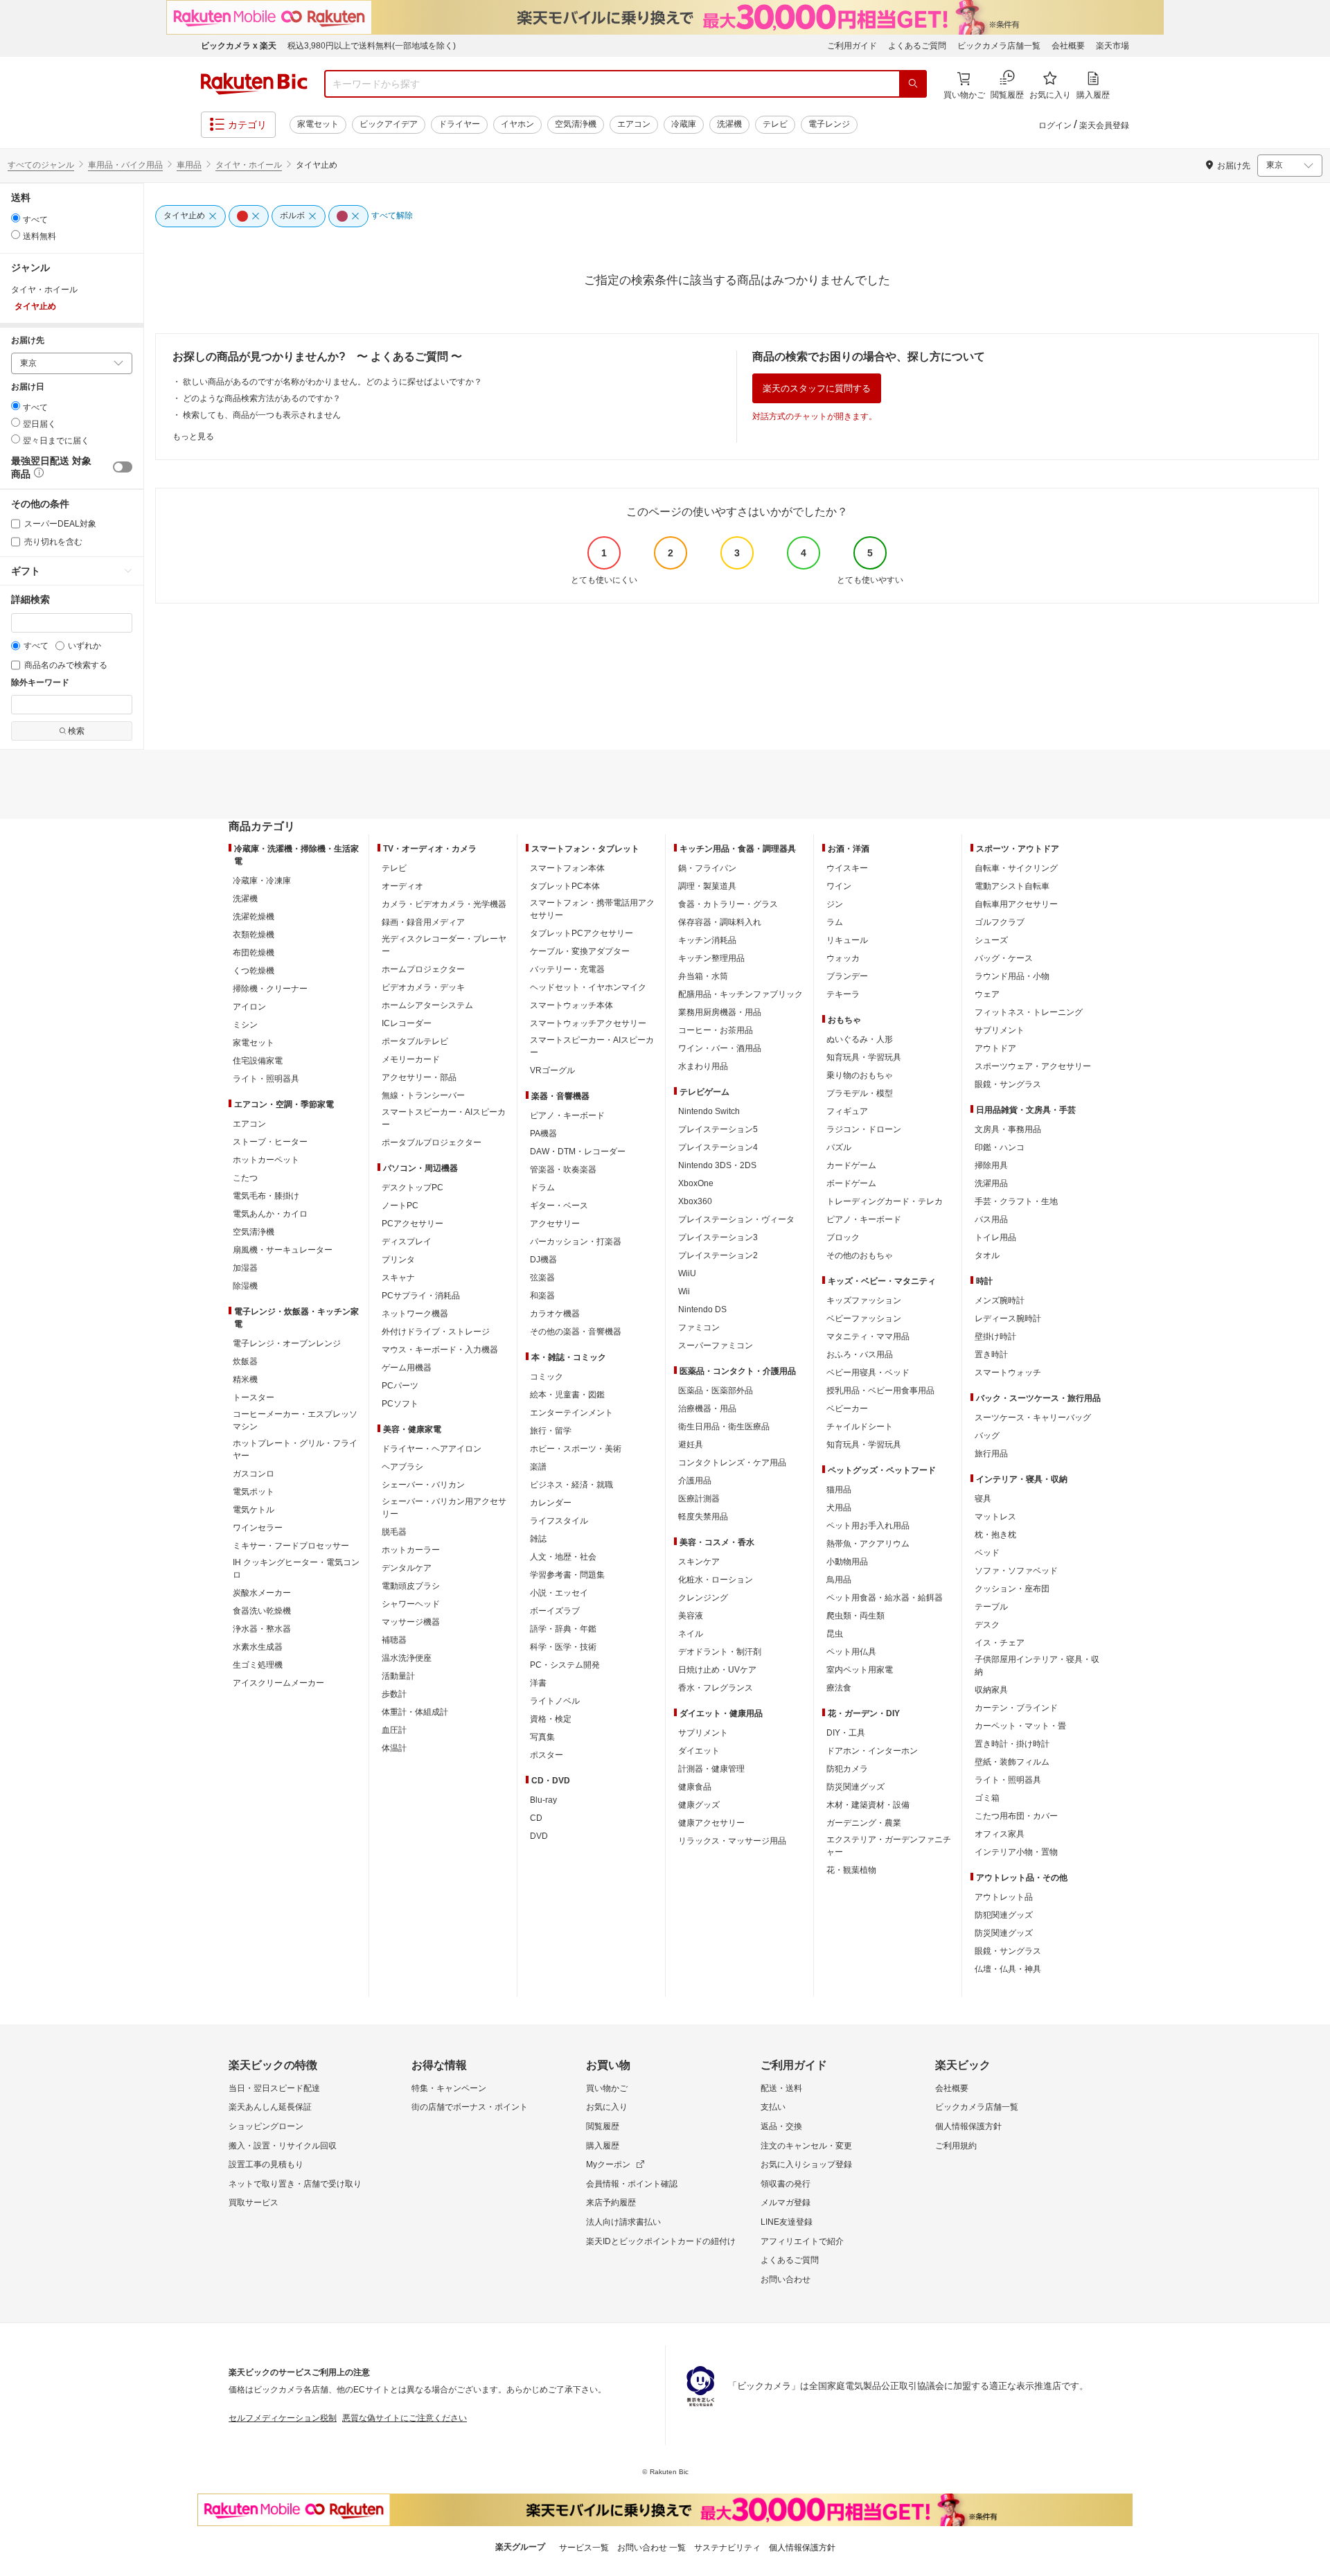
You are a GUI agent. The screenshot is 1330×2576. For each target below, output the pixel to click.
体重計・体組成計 (415, 1712)
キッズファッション (864, 1300)
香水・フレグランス (716, 1688)
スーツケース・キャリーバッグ (1033, 1418)
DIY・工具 (846, 1733)
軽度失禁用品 (703, 1517)
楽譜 (538, 1467)
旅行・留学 (551, 1431)
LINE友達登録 (787, 2222)
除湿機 (245, 1286)
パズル (839, 1147)
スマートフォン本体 (567, 868)
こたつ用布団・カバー (1016, 1816)
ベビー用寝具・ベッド (868, 1373)
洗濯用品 (991, 1183)
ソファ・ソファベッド (1016, 1571)
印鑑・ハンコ (1000, 1147)
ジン (835, 904)
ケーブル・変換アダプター (580, 951)
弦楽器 (542, 1278)
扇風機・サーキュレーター (283, 1250)
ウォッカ (843, 958)
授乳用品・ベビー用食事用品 (880, 1391)
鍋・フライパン (707, 868)
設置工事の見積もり (266, 2164)
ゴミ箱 (987, 1798)
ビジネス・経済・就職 (571, 1485)
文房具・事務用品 (1008, 1129)
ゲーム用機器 (407, 1368)
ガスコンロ (254, 1474)
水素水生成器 (258, 1647)
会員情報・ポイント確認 (632, 2184)
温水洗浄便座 (407, 1658)
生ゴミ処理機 (258, 1665)
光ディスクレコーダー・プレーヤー (444, 945)
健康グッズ (699, 1805)
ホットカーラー (411, 1550)
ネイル (691, 1634)
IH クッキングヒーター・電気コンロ (296, 1569)
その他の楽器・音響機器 (576, 1332)
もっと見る (193, 436)
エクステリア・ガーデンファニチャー (889, 1846)
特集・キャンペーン (449, 2088)
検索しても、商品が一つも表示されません (262, 415)
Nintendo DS (702, 1309)
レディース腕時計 (1008, 1318)
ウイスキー (847, 868)
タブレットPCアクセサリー (582, 933)
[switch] (123, 467)
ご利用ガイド (852, 46)
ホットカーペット (266, 1160)
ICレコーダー (407, 1023)
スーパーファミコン (716, 1346)
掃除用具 (991, 1165)
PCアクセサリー (413, 1224)
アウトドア (995, 1048)
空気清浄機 (576, 124)
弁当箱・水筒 (703, 976)
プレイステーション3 (718, 1237)
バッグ (987, 1436)
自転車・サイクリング (1016, 868)
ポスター (547, 1755)
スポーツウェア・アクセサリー (1033, 1066)
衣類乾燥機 (254, 935)
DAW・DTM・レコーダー (578, 1152)
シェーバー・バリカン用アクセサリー (444, 1508)
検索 (76, 731)
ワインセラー (258, 1528)
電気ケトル (254, 1510)
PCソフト (400, 1404)
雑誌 (538, 1539)
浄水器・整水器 (262, 1629)
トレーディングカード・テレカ (885, 1201)
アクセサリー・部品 (419, 1077)
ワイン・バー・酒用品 (720, 1048)
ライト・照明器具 (266, 1079)
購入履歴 (603, 2146)
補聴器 (394, 1640)
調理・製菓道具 (707, 886)
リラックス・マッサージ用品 (732, 1841)
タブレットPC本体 (565, 886)
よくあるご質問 (917, 46)
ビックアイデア (389, 124)
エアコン (634, 124)
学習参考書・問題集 (567, 1575)
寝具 (983, 1499)
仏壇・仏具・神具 (1008, 1969)
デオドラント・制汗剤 (720, 1652)
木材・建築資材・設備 (868, 1805)
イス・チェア (1000, 1643)
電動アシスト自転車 (1012, 886)
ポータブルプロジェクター (432, 1143)
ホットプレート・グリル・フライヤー (295, 1449)
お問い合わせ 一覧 (651, 2548)
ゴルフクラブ (1000, 922)
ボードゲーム (851, 1183)
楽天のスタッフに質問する (817, 388)
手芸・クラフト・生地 (1016, 1201)
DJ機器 (543, 1260)
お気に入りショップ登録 (806, 2164)
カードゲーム (851, 1165)
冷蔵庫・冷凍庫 (262, 881)
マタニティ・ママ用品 (868, 1336)
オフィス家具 (1000, 1834)
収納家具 (991, 1690)
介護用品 (695, 1481)
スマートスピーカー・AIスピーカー (444, 1118)
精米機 (245, 1379)
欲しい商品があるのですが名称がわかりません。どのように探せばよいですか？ (332, 382)
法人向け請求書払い (623, 2222)
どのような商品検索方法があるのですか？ (262, 398)
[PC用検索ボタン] (913, 84)
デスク (987, 1625)
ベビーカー (847, 1409)
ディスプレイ (407, 1242)
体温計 (394, 1748)
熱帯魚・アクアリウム (868, 1544)
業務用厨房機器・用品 (720, 1012)
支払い (773, 2107)
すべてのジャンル (41, 165)
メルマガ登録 (786, 2203)
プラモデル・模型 (860, 1093)
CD (536, 1818)
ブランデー (847, 976)
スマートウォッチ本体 (571, 1005)
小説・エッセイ (559, 1593)
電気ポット (254, 1492)
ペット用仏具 (851, 1652)
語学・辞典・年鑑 (563, 1629)
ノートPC (400, 1206)
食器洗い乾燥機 (262, 1611)
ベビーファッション (864, 1318)
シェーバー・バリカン (423, 1485)
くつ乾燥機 (254, 971)
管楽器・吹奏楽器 (563, 1170)
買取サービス (254, 2203)
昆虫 (835, 1634)
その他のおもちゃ (860, 1255)
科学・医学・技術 (563, 1647)
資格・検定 (551, 1719)
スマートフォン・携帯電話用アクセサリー (592, 909)
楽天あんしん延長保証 (270, 2107)
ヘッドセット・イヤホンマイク (588, 987)
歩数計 (394, 1694)
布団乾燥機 (254, 953)
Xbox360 (695, 1201)
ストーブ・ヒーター (270, 1142)
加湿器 (245, 1268)
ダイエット (699, 1751)
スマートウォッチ (1008, 1373)
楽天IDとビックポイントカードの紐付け (661, 2241)
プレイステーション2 (718, 1255)
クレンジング (703, 1598)
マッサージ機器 (411, 1622)
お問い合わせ (786, 2279)
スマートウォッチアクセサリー (588, 1023)
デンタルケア (407, 1568)
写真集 (542, 1737)
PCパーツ (400, 1386)
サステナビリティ (727, 2548)
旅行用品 (991, 1454)
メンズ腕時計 (1000, 1300)
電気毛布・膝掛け (266, 1196)
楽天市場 (1112, 46)
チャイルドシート (860, 1427)
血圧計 (394, 1730)
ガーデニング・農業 (864, 1823)
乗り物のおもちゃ (860, 1075)
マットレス (995, 1517)
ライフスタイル (559, 1521)
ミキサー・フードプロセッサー (291, 1546)
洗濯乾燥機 (254, 917)
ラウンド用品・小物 (1012, 976)
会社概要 (1068, 46)
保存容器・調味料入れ (720, 922)
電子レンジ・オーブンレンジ (287, 1343)
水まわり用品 (703, 1066)
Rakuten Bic (254, 84)
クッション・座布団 (1012, 1589)
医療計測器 (699, 1499)
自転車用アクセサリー (1016, 904)
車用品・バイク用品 (125, 165)
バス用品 (991, 1219)
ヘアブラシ (402, 1467)
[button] (37, 475)
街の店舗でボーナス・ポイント (470, 2107)
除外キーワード (40, 683)
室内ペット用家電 (860, 1670)
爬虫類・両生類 (855, 1616)
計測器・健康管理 (711, 1769)
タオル (987, 1255)
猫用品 (839, 1490)
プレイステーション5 (718, 1129)
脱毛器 (394, 1532)
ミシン (245, 1025)
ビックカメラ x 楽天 (239, 46)
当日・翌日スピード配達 (274, 2088)
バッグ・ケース (1004, 958)
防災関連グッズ (855, 1787)
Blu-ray (543, 1800)
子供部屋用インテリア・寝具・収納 (1037, 1666)
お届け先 (28, 341)
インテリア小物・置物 (1016, 1852)
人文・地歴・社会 (563, 1557)
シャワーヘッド (411, 1604)
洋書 (538, 1683)
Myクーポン (608, 2164)
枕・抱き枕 (995, 1535)
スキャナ (398, 1278)
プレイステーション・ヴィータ (736, 1219)
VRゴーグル (552, 1070)
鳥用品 (839, 1580)
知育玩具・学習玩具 (864, 1057)
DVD (539, 1836)
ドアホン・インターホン (872, 1751)
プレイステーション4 (718, 1147)
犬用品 (839, 1508)
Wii (684, 1291)
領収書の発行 (786, 2184)
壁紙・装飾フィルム (1012, 1762)
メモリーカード (411, 1059)
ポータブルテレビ (415, 1041)
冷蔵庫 (684, 124)
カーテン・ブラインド (1016, 1708)
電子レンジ (829, 124)
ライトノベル (555, 1701)
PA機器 (543, 1133)
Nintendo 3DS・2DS (717, 1165)
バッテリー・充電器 (567, 969)
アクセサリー (555, 1224)
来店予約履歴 (611, 2203)
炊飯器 (245, 1361)
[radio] (16, 218)
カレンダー (551, 1503)
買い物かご (607, 2088)
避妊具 (691, 1445)
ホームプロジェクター (423, 969)
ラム (835, 922)
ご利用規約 (956, 2146)
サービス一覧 (584, 2548)
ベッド (987, 1553)
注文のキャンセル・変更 (806, 2146)
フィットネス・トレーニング (1029, 1012)
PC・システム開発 (565, 1665)
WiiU (687, 1273)
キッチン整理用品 (711, 958)
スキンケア (699, 1562)
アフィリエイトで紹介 (802, 2241)
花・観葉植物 (851, 1870)
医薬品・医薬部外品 (716, 1391)
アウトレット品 (1004, 1897)
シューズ (991, 940)
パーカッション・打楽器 (576, 1242)
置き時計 (991, 1355)
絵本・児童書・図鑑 (567, 1395)
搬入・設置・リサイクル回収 (283, 2146)
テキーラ (843, 994)
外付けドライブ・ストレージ (436, 1332)
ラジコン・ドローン (864, 1129)
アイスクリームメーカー (278, 1683)
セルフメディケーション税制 (283, 2418)
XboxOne (696, 1183)
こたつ (245, 1178)
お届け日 (28, 387)
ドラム (542, 1188)
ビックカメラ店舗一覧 (999, 46)
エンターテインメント (571, 1413)
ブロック (843, 1237)
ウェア (987, 994)
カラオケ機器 (555, 1314)
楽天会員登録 (1104, 125)
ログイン (1055, 125)
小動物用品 (847, 1562)
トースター (254, 1397)
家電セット (318, 124)
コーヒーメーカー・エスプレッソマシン (295, 1420)
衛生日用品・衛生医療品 (724, 1427)
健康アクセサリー (711, 1823)
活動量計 (398, 1676)
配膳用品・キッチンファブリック (741, 994)
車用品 (189, 165)
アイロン (249, 1007)
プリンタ (398, 1260)
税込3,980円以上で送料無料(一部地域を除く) (372, 46)
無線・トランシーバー (423, 1095)
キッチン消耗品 (707, 940)
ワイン (839, 886)
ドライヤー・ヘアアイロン (432, 1449)
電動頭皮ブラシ (411, 1586)
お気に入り (607, 2107)
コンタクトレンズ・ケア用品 (732, 1463)
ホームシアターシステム (427, 1005)
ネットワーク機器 (415, 1314)
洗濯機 (729, 124)
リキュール (847, 940)
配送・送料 (781, 2088)
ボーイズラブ (555, 1611)
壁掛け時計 (995, 1336)
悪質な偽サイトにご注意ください (405, 2418)
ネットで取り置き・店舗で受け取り (295, 2184)
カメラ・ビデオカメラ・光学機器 (444, 904)
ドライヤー (459, 124)
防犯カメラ (847, 1769)
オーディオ (402, 886)
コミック (547, 1377)
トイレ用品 (995, 1237)
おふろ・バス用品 (860, 1355)
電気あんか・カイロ (270, 1214)
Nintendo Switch (709, 1111)
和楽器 (542, 1296)
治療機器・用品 (707, 1409)
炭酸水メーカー (262, 1593)
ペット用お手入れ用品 (868, 1526)
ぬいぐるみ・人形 (860, 1039)
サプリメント (703, 1733)
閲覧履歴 (603, 2126)
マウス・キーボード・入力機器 (440, 1350)
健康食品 (695, 1787)
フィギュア (847, 1111)
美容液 (691, 1616)
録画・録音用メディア (423, 922)
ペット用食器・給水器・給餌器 (885, 1598)
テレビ (775, 124)
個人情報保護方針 (968, 2126)
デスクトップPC (413, 1188)
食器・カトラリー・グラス (728, 904)
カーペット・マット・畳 (1020, 1726)
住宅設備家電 (258, 1061)
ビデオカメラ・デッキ (423, 987)
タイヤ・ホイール (249, 165)
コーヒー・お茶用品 (716, 1030)
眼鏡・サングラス (1008, 1084)
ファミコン (699, 1327)
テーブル (991, 1607)
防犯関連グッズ (1004, 1915)
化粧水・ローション (716, 1580)
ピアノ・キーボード (567, 1115)
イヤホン (517, 124)
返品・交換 (781, 2126)
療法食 (839, 1688)
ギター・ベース (559, 1206)
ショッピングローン (266, 2126)
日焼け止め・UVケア (717, 1670)
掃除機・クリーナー (270, 989)
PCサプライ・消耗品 (421, 1296)
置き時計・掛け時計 (1012, 1744)
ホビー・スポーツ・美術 (576, 1449)
